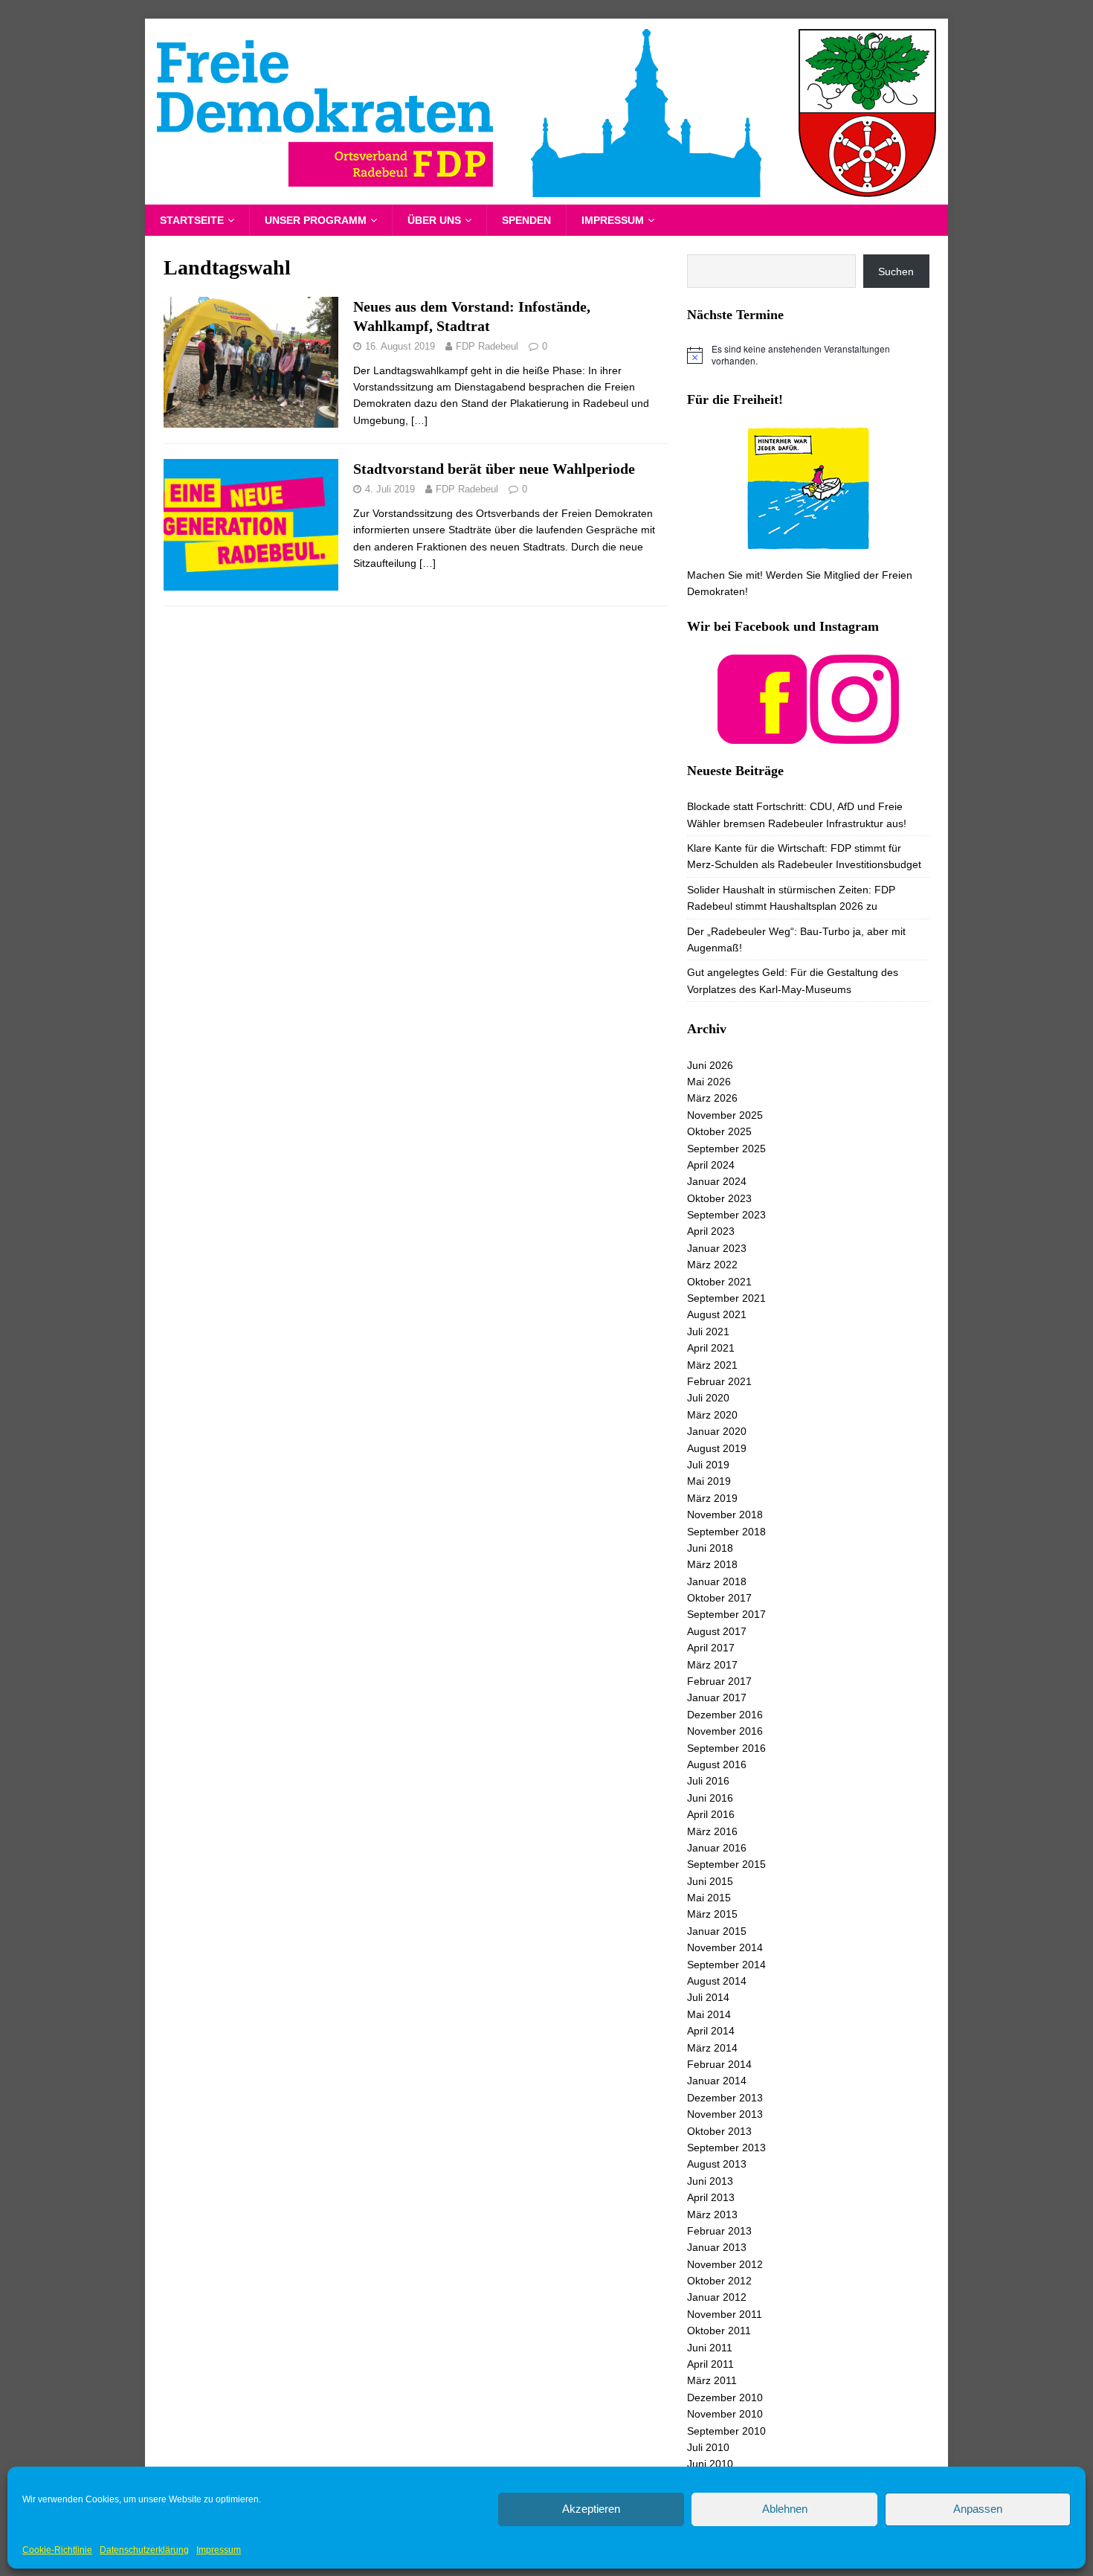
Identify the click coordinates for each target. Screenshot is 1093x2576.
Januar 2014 (717, 2081)
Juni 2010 (710, 2464)
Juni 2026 (710, 1065)
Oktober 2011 (719, 2331)
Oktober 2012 (719, 2281)
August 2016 (717, 1764)
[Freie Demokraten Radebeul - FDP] (546, 196)
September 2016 (726, 1748)
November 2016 (725, 1731)
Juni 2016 (710, 1798)
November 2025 (725, 1115)
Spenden (526, 220)
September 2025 (726, 1149)
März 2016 (712, 1831)
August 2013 (717, 2164)
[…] (419, 420)
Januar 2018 (717, 1581)
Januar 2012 (717, 2297)
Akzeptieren (591, 2509)
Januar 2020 (717, 1431)
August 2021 (717, 1314)
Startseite (192, 220)
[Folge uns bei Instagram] (854, 735)
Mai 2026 (709, 1082)
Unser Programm (316, 220)
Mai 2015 (709, 1898)
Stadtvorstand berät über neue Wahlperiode (494, 469)
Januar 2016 (717, 1848)
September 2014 (726, 1965)
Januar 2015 (717, 1931)
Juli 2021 (708, 1332)
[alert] (808, 355)
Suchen (896, 272)
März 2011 (712, 2380)
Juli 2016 (708, 1781)
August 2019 (717, 1448)
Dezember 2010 (725, 2397)
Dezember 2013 (725, 2098)
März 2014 (712, 2048)
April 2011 (710, 2364)
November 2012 (725, 2264)
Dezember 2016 (725, 1715)
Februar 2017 (719, 1681)
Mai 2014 (709, 2014)
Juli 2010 (708, 2447)
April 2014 (711, 2031)
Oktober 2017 (719, 1598)
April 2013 (711, 2197)
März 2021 (712, 1365)
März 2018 (712, 1564)
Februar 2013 (719, 2231)
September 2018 (726, 1532)
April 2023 (711, 1231)
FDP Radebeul (487, 346)
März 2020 (712, 1415)
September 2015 (726, 1864)
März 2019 (712, 1498)
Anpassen (978, 2509)
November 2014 (725, 1947)
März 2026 (712, 1098)
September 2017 (726, 1614)
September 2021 (726, 1298)
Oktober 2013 (719, 2131)
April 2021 (711, 1348)
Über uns (434, 220)
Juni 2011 (710, 2348)
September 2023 (726, 1215)
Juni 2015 (710, 1881)
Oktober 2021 (719, 1282)
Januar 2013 (717, 2247)
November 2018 (725, 1515)
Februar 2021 (719, 1381)
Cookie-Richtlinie (57, 2550)
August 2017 (717, 1631)
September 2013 (726, 2148)
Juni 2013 (710, 2181)
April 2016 (711, 1814)
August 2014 (717, 1981)
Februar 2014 (719, 2064)
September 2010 (726, 2431)
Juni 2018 (710, 1548)
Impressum (219, 2550)
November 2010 (725, 2414)
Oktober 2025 (719, 1131)
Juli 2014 (708, 1997)
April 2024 (711, 1165)
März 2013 (712, 2214)
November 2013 (725, 2114)
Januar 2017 (717, 1697)
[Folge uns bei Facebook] (762, 735)
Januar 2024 (717, 1181)
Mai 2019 (709, 1481)
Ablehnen (785, 2509)
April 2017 (711, 1648)
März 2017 (712, 1665)
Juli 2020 (708, 1398)
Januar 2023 (717, 1248)
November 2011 (725, 2314)
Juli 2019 (708, 1465)
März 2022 (712, 1265)
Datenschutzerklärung (144, 2550)
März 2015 (712, 1914)
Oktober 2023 (719, 1198)
